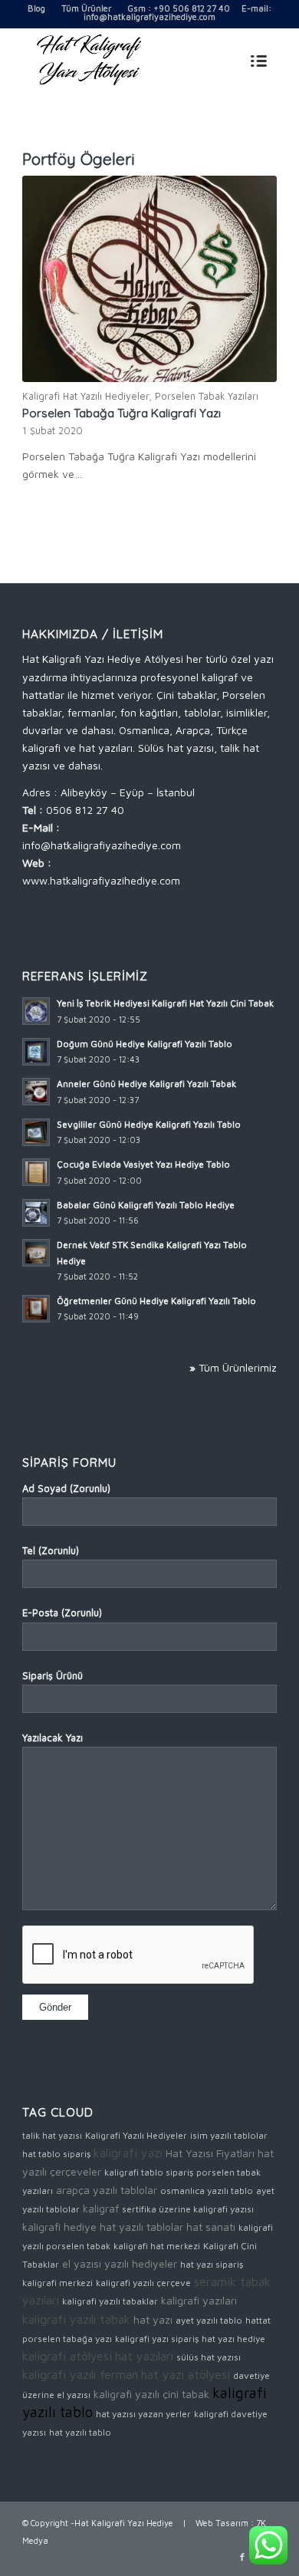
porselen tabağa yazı (67, 2339)
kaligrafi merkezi (58, 2283)
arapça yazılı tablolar (107, 2190)
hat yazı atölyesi (186, 2374)
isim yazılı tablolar (229, 2135)
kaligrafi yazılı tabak (76, 2319)
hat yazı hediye (233, 2339)
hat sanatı (211, 2227)
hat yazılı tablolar (141, 2227)
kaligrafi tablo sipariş (149, 2172)
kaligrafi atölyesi (67, 2356)
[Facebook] (242, 2557)
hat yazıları (144, 2356)
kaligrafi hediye (59, 2227)
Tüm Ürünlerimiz (238, 1367)
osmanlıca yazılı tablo (207, 2191)
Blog (36, 8)
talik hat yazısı (52, 2135)
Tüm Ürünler (86, 8)
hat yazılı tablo (80, 2432)
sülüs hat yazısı (209, 2357)
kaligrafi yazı (128, 2153)
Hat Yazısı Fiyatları (210, 2153)
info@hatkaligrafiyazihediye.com (149, 16)
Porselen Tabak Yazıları (207, 396)
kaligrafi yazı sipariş (157, 2339)
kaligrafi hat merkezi (157, 2246)
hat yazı (153, 2319)
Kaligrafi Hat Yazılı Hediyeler (85, 396)
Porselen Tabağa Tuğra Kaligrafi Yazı (122, 413)
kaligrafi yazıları (199, 2300)
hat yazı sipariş (212, 2264)
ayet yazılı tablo (209, 2320)
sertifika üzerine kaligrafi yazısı (188, 2209)
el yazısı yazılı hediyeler (120, 2263)
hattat (258, 2320)
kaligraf (101, 2208)
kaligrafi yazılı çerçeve (143, 2283)
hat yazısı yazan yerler (143, 2414)
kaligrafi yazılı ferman (80, 2374)
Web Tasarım (222, 2523)
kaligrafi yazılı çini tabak (151, 2394)
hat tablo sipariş (56, 2154)
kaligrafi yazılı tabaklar (110, 2301)
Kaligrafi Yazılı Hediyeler (136, 2135)
